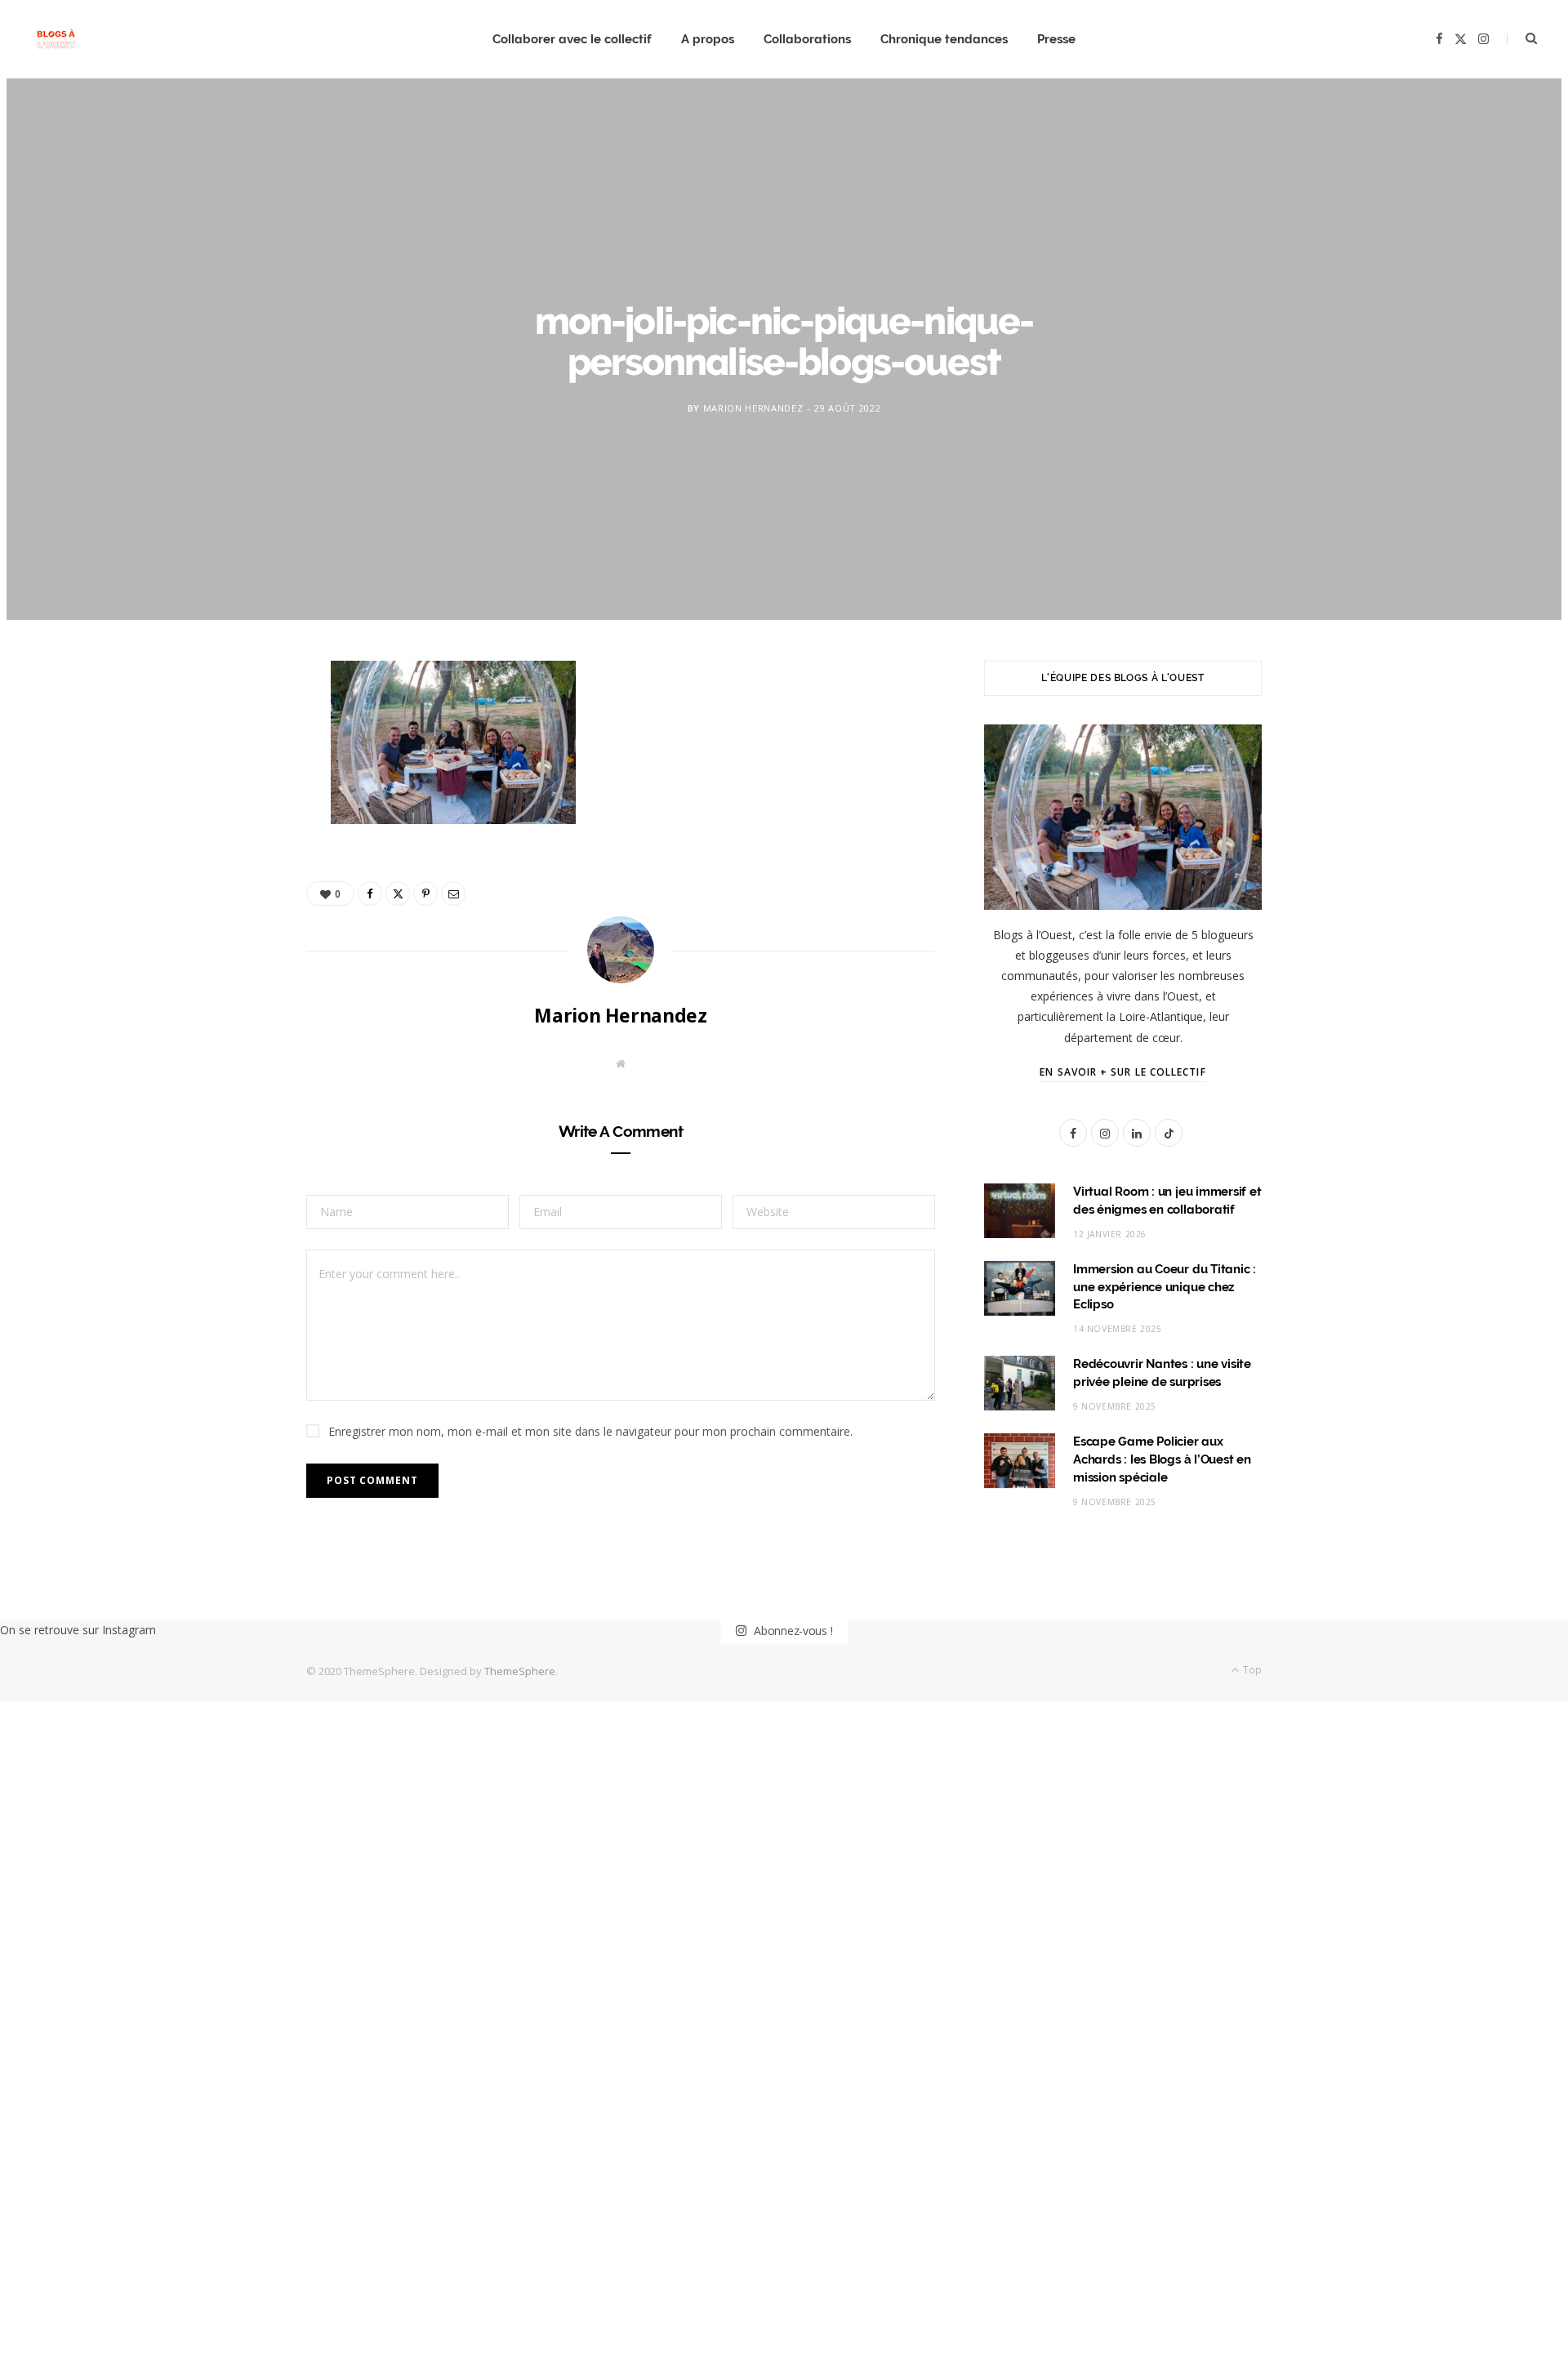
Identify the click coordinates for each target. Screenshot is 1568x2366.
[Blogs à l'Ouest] (56, 40)
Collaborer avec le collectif (572, 39)
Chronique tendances (944, 39)
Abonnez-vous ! (791, 1630)
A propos (708, 39)
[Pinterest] (229, 810)
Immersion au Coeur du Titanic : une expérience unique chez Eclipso (1165, 1287)
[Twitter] (229, 769)
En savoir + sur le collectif (1123, 1072)
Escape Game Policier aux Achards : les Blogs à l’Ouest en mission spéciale (1162, 1459)
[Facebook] (229, 727)
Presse (1056, 39)
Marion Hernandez (753, 407)
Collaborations (807, 39)
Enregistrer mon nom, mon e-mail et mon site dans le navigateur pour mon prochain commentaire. (590, 1431)
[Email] (229, 852)
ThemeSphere (520, 1671)
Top (1251, 1670)
